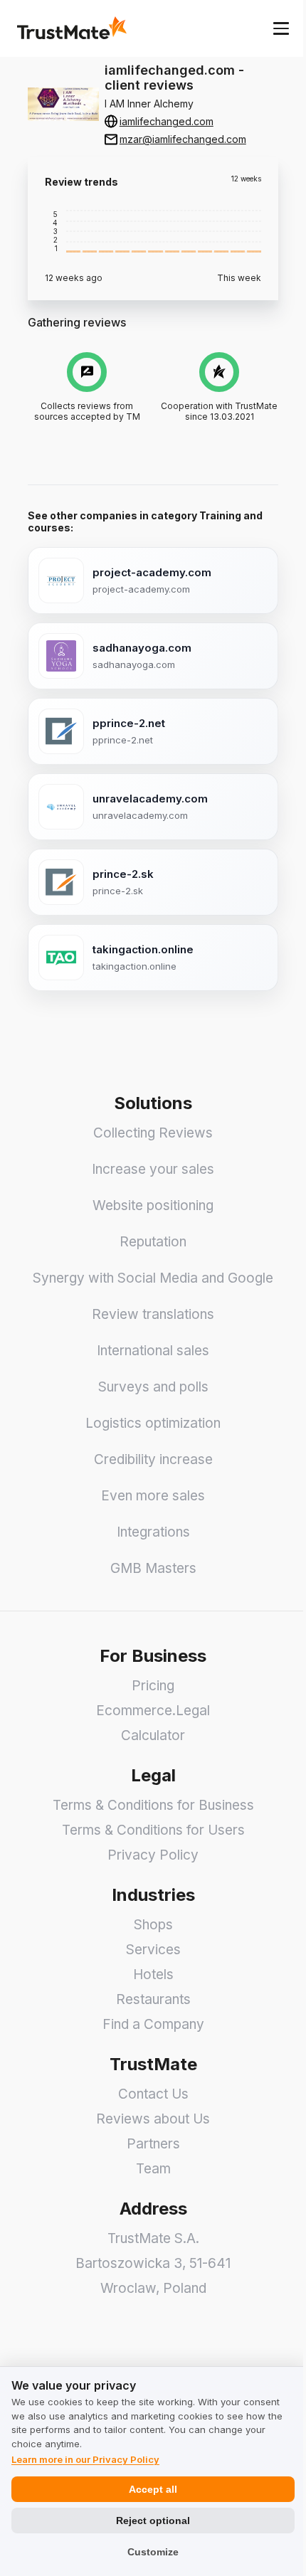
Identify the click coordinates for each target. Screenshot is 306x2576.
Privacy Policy (153, 1855)
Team (153, 2169)
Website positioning (153, 1205)
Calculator (153, 1735)
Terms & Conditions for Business (153, 1805)
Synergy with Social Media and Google (153, 1278)
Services (153, 1950)
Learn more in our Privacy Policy (85, 2459)
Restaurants (153, 1999)
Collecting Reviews (153, 1133)
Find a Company (153, 2024)
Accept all (153, 2489)
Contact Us (153, 2094)
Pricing (153, 1686)
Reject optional (153, 2521)
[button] (73, 231)
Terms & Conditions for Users (153, 1830)
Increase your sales (153, 1169)
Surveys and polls (153, 1387)
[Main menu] (281, 28)
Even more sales (153, 1496)
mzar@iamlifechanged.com (183, 139)
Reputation (153, 1242)
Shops (153, 1925)
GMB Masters (153, 1568)
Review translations (153, 1314)
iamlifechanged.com (167, 121)
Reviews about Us (153, 2119)
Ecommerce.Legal (153, 1711)
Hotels (153, 1975)
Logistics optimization (153, 1423)
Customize (153, 2552)
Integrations (153, 1532)
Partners (153, 2144)
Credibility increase (153, 1459)
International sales (153, 1351)
